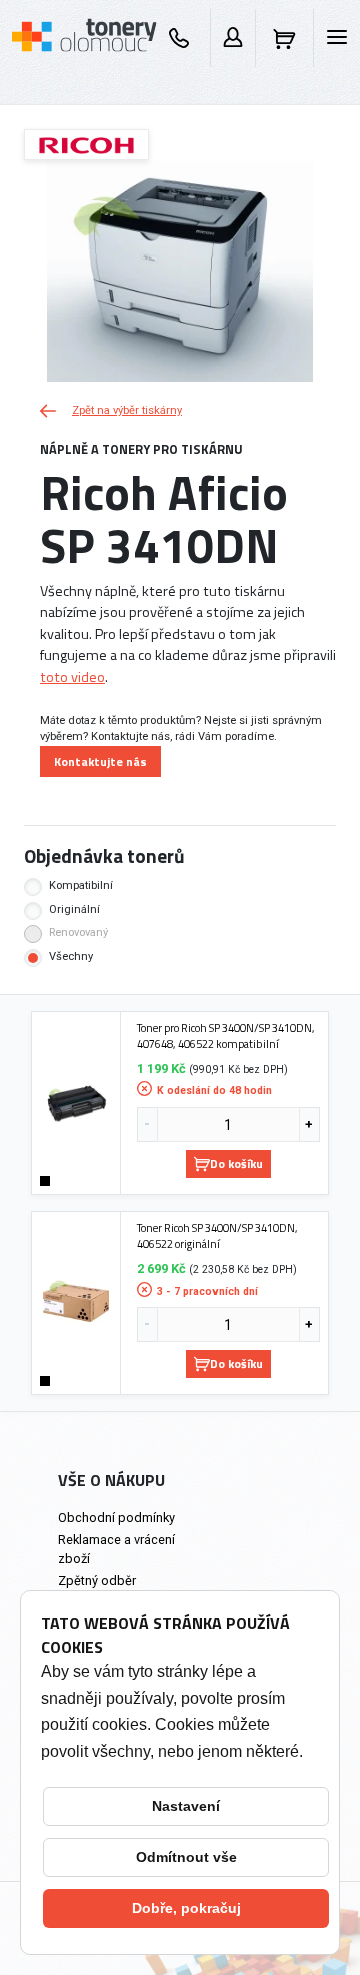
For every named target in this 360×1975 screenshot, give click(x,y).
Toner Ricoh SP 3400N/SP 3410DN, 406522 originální (217, 1235)
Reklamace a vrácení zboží (116, 1549)
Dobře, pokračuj (186, 1908)
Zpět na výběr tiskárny (127, 410)
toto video (72, 677)
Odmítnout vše (186, 1857)
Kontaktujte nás (100, 761)
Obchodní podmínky (116, 1517)
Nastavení (186, 1806)
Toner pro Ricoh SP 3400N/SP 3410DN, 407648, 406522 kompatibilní (226, 1035)
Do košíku (236, 1163)
